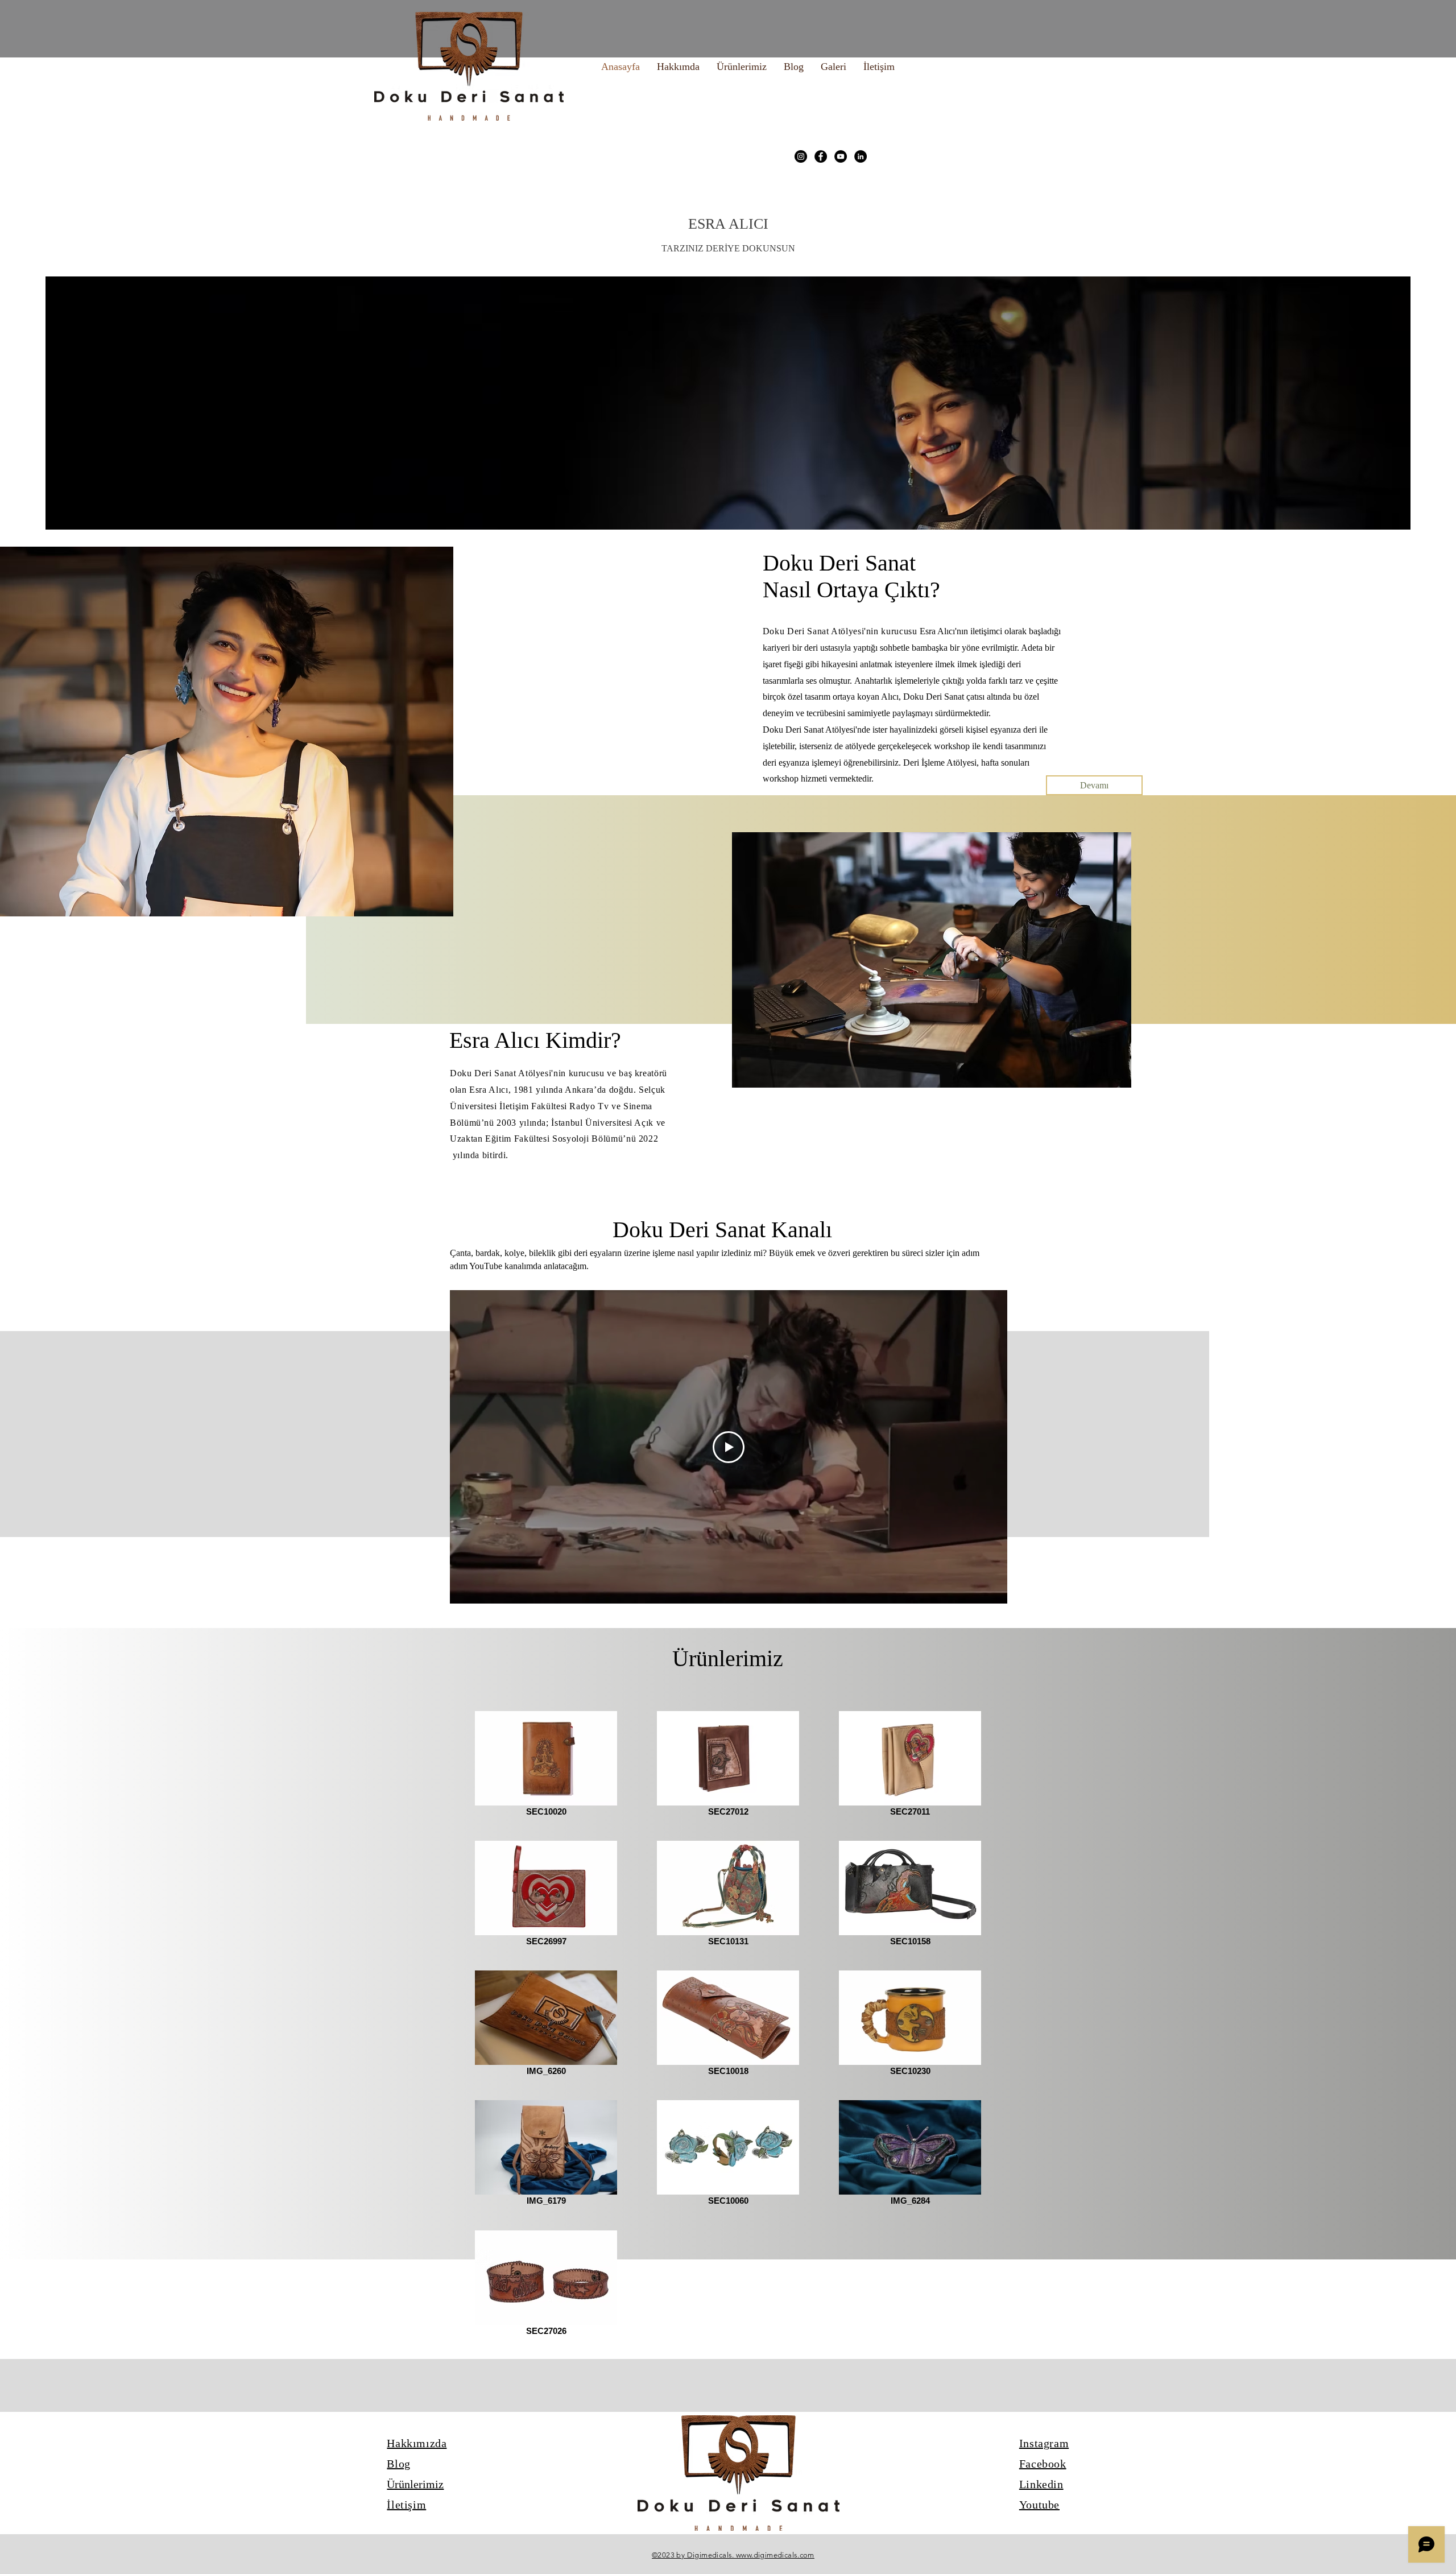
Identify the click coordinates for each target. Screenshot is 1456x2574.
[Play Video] (729, 1447)
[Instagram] (801, 156)
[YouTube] (841, 156)
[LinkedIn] (861, 156)
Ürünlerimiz (415, 2484)
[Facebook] (821, 156)
